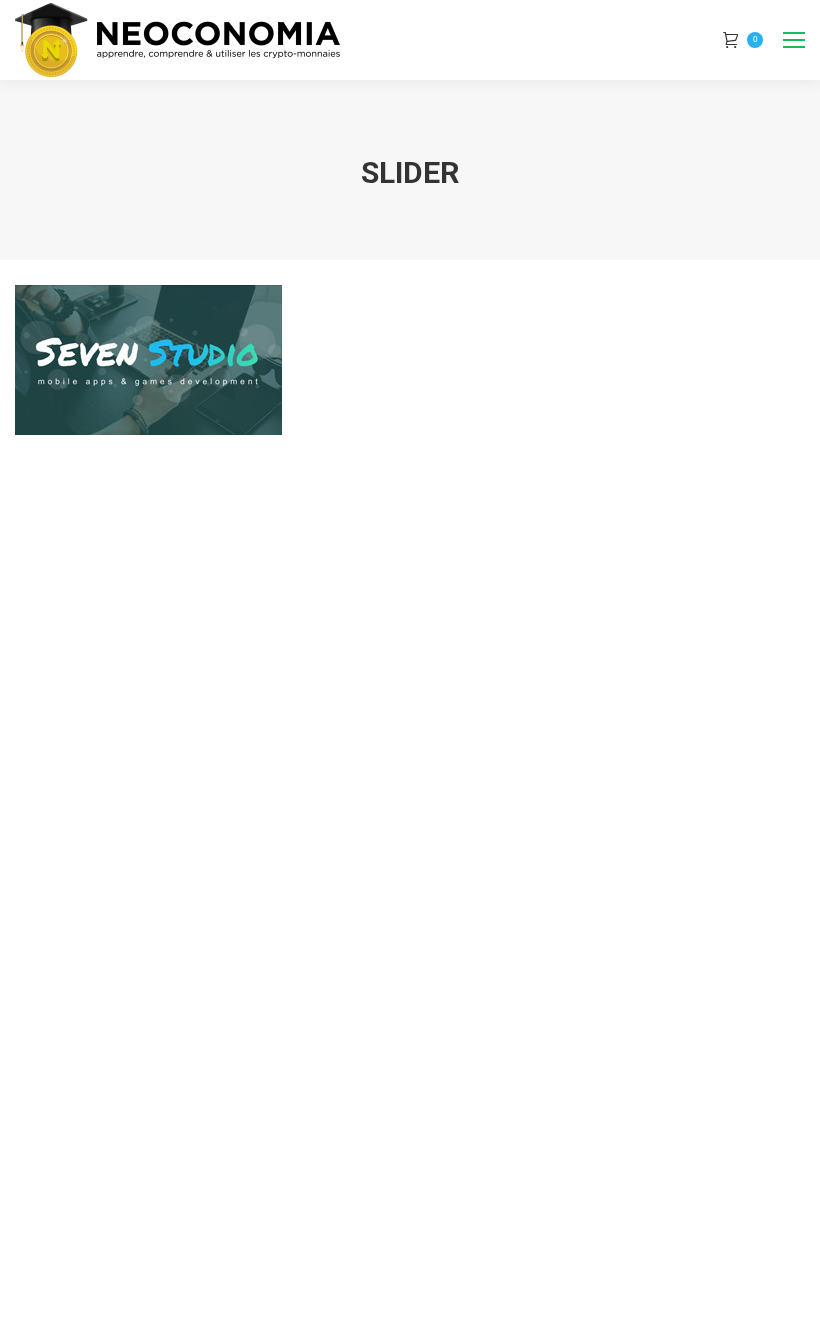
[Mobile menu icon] (794, 40)
